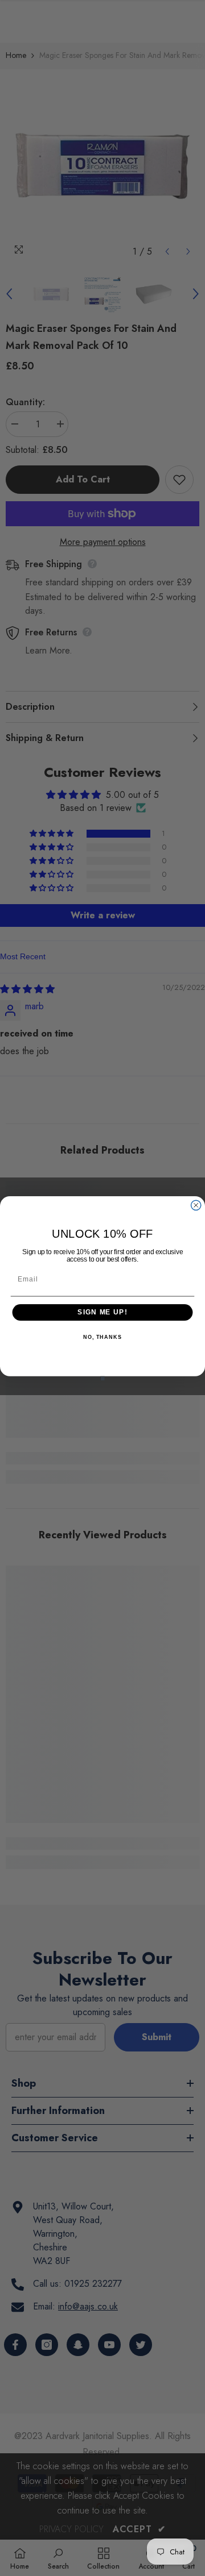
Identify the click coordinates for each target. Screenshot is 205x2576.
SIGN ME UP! (102, 1312)
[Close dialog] (196, 1205)
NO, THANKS (102, 1337)
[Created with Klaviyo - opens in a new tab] (102, 1378)
